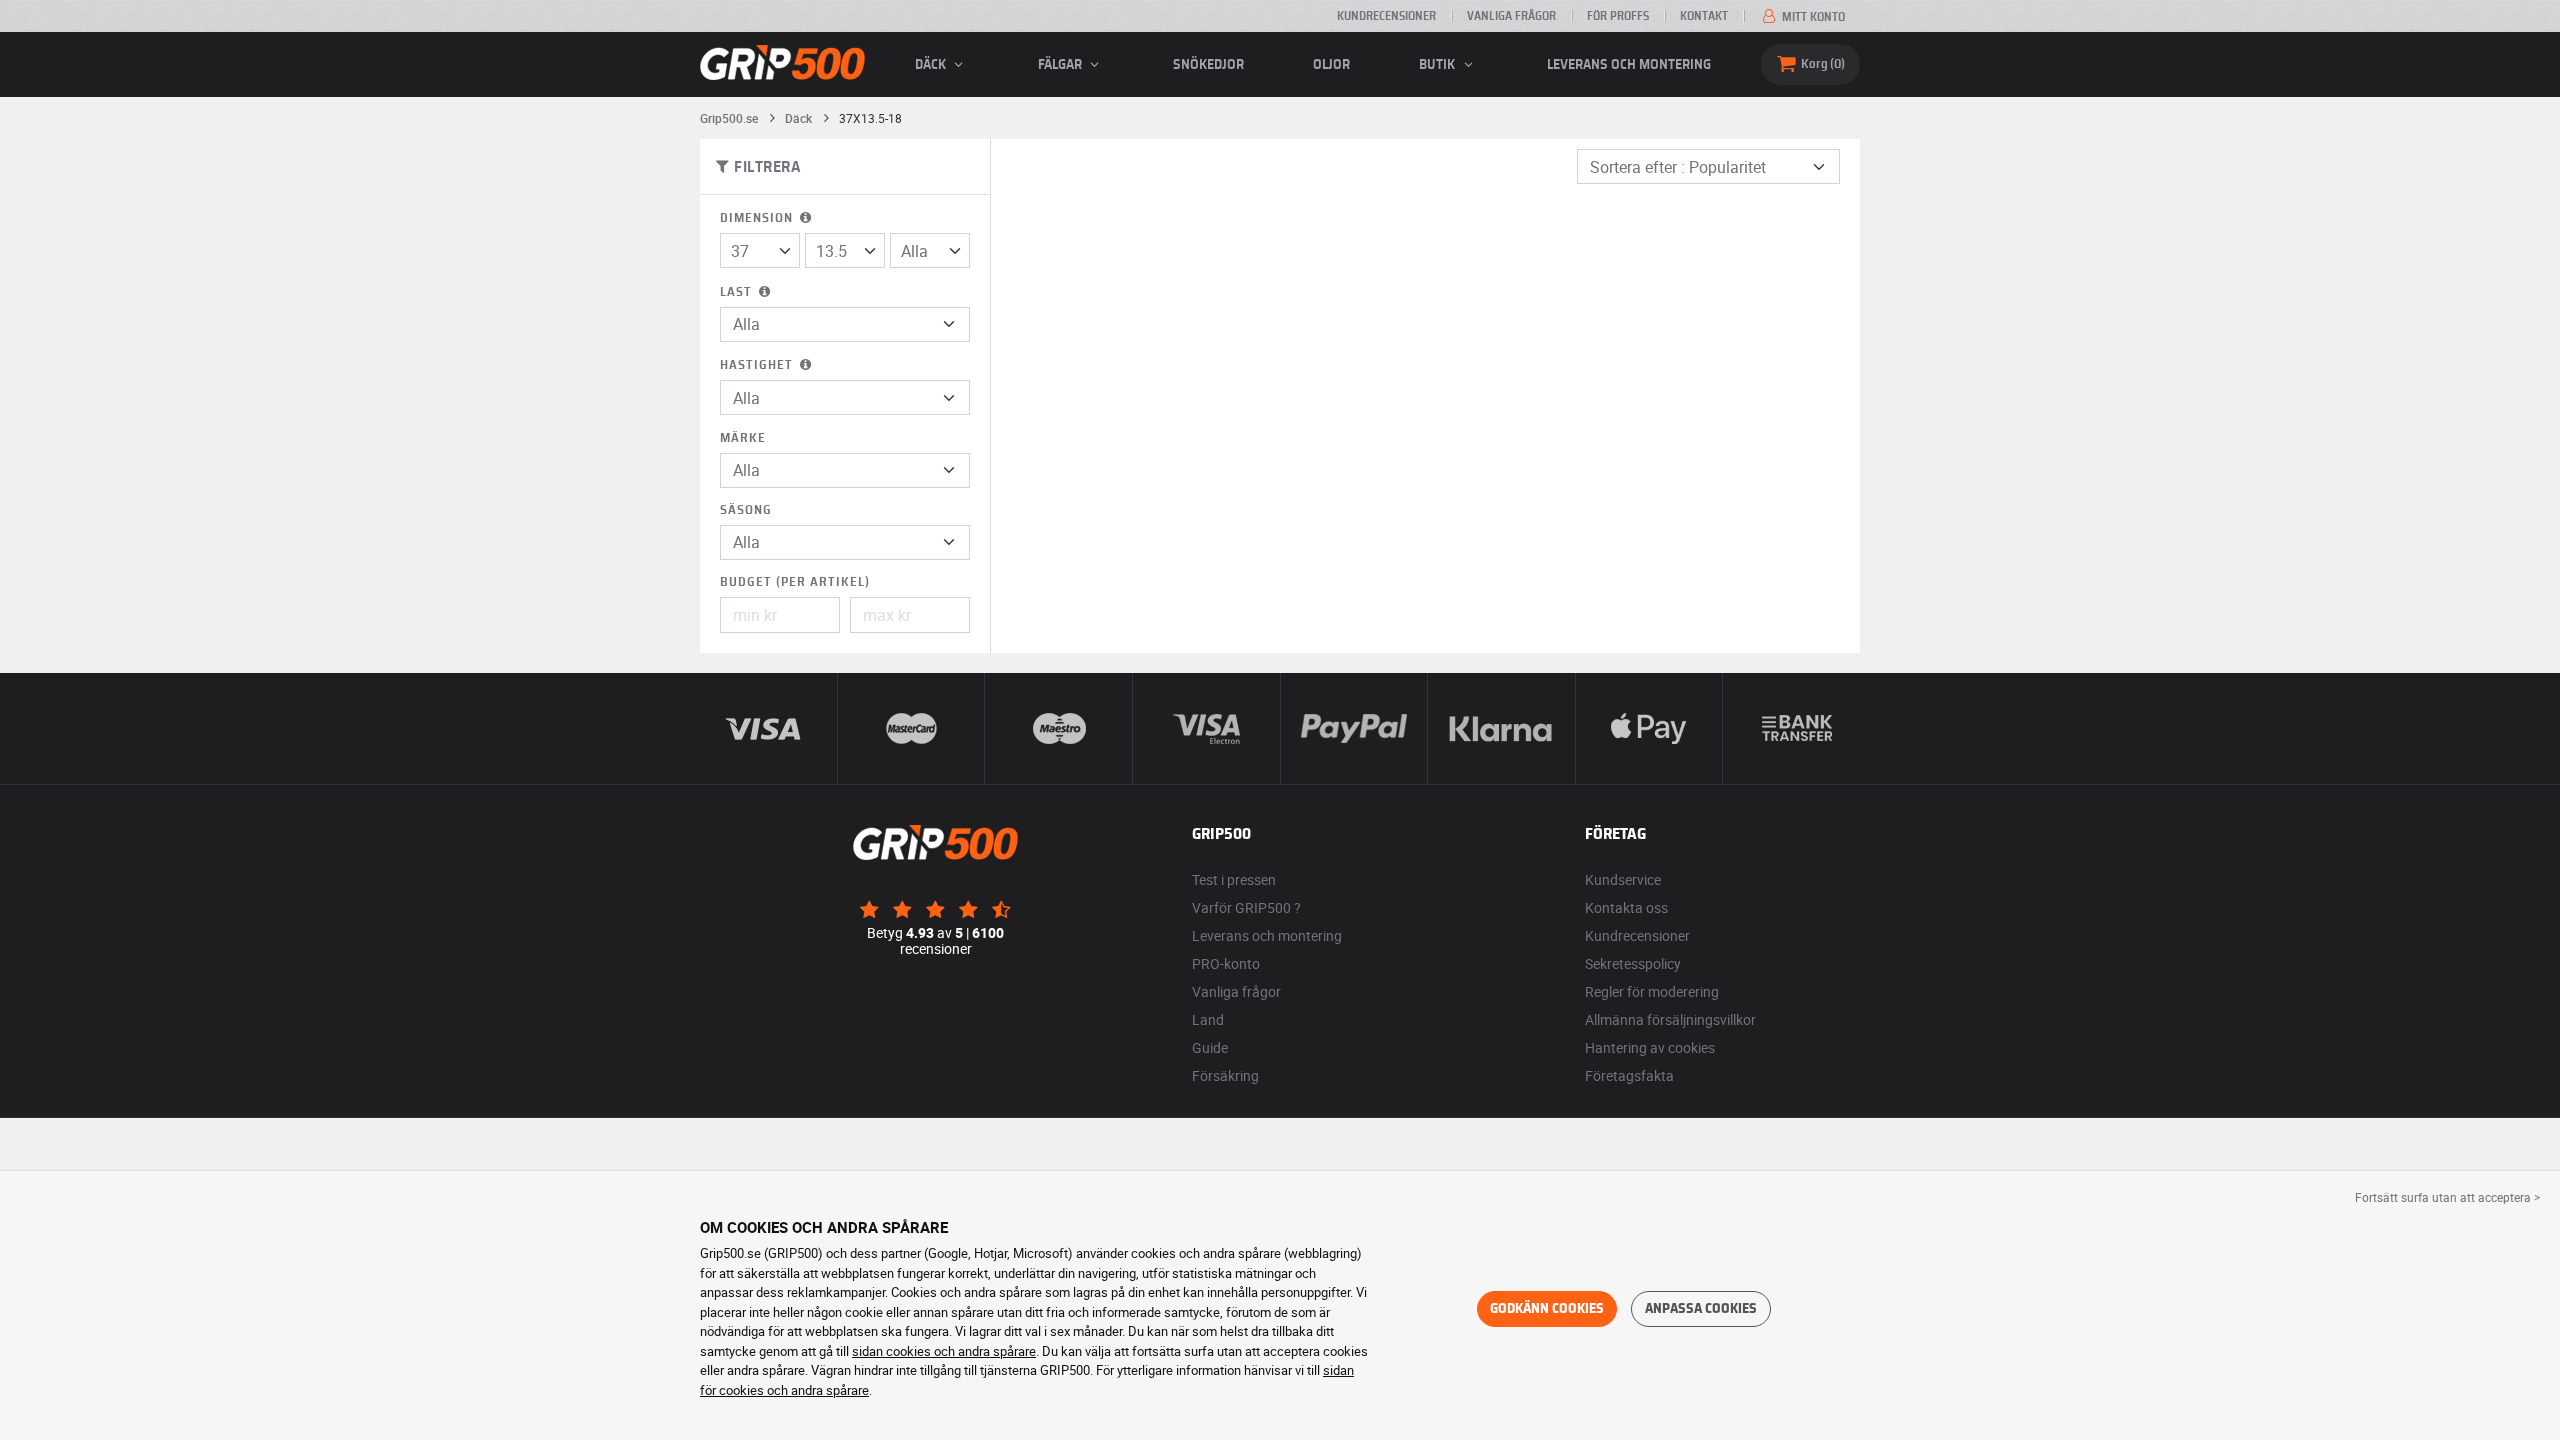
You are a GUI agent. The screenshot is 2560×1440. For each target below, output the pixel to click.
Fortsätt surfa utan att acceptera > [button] (2447, 1197)
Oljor (1331, 65)
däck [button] (932, 65)
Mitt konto (1812, 17)
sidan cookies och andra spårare (944, 1351)
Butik (1438, 65)
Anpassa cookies (1701, 1309)
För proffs (1618, 16)
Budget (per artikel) (795, 582)
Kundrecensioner (1386, 16)
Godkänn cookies (1547, 1309)
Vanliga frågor (1511, 16)
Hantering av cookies (1650, 1047)
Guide (1210, 1047)
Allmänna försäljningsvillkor (1670, 1019)
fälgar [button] (1061, 65)
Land (1208, 1019)
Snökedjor (1208, 65)
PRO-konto (1226, 963)
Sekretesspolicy (1633, 963)
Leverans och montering (1629, 65)
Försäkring (1225, 1075)
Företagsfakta (1629, 1075)
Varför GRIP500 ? (1246, 907)
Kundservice (1623, 879)
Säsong (746, 510)
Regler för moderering (1652, 991)
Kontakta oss (1626, 907)
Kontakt (1704, 16)
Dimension (758, 218)
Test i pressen (1234, 879)
